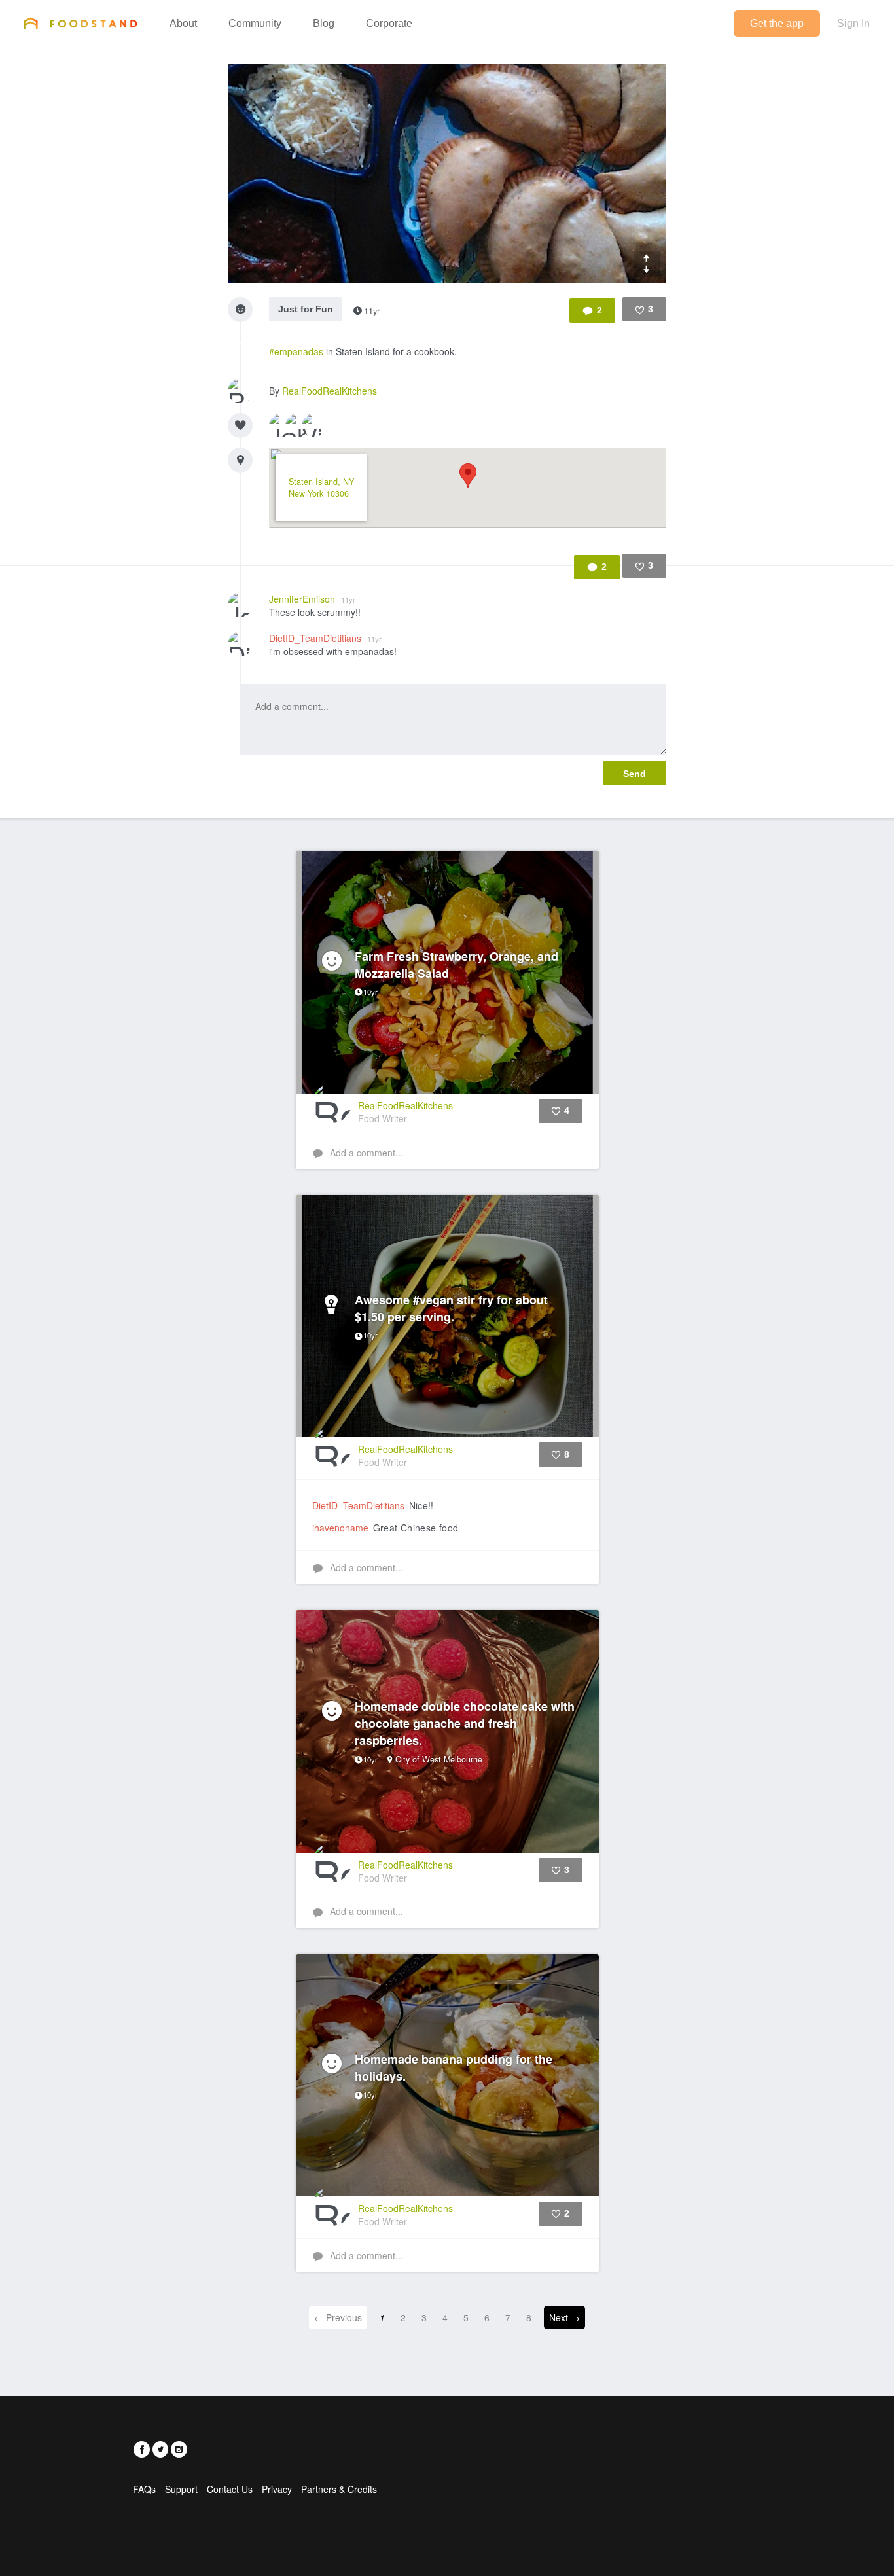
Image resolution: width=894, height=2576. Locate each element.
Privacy (277, 2489)
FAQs (144, 2489)
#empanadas (296, 351)
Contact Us (230, 2489)
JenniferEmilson (312, 599)
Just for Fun (306, 309)
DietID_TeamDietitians (325, 638)
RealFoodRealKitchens (330, 391)
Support (181, 2489)
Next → (564, 2317)
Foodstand (80, 23)
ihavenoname (340, 1528)
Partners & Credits (339, 2489)
